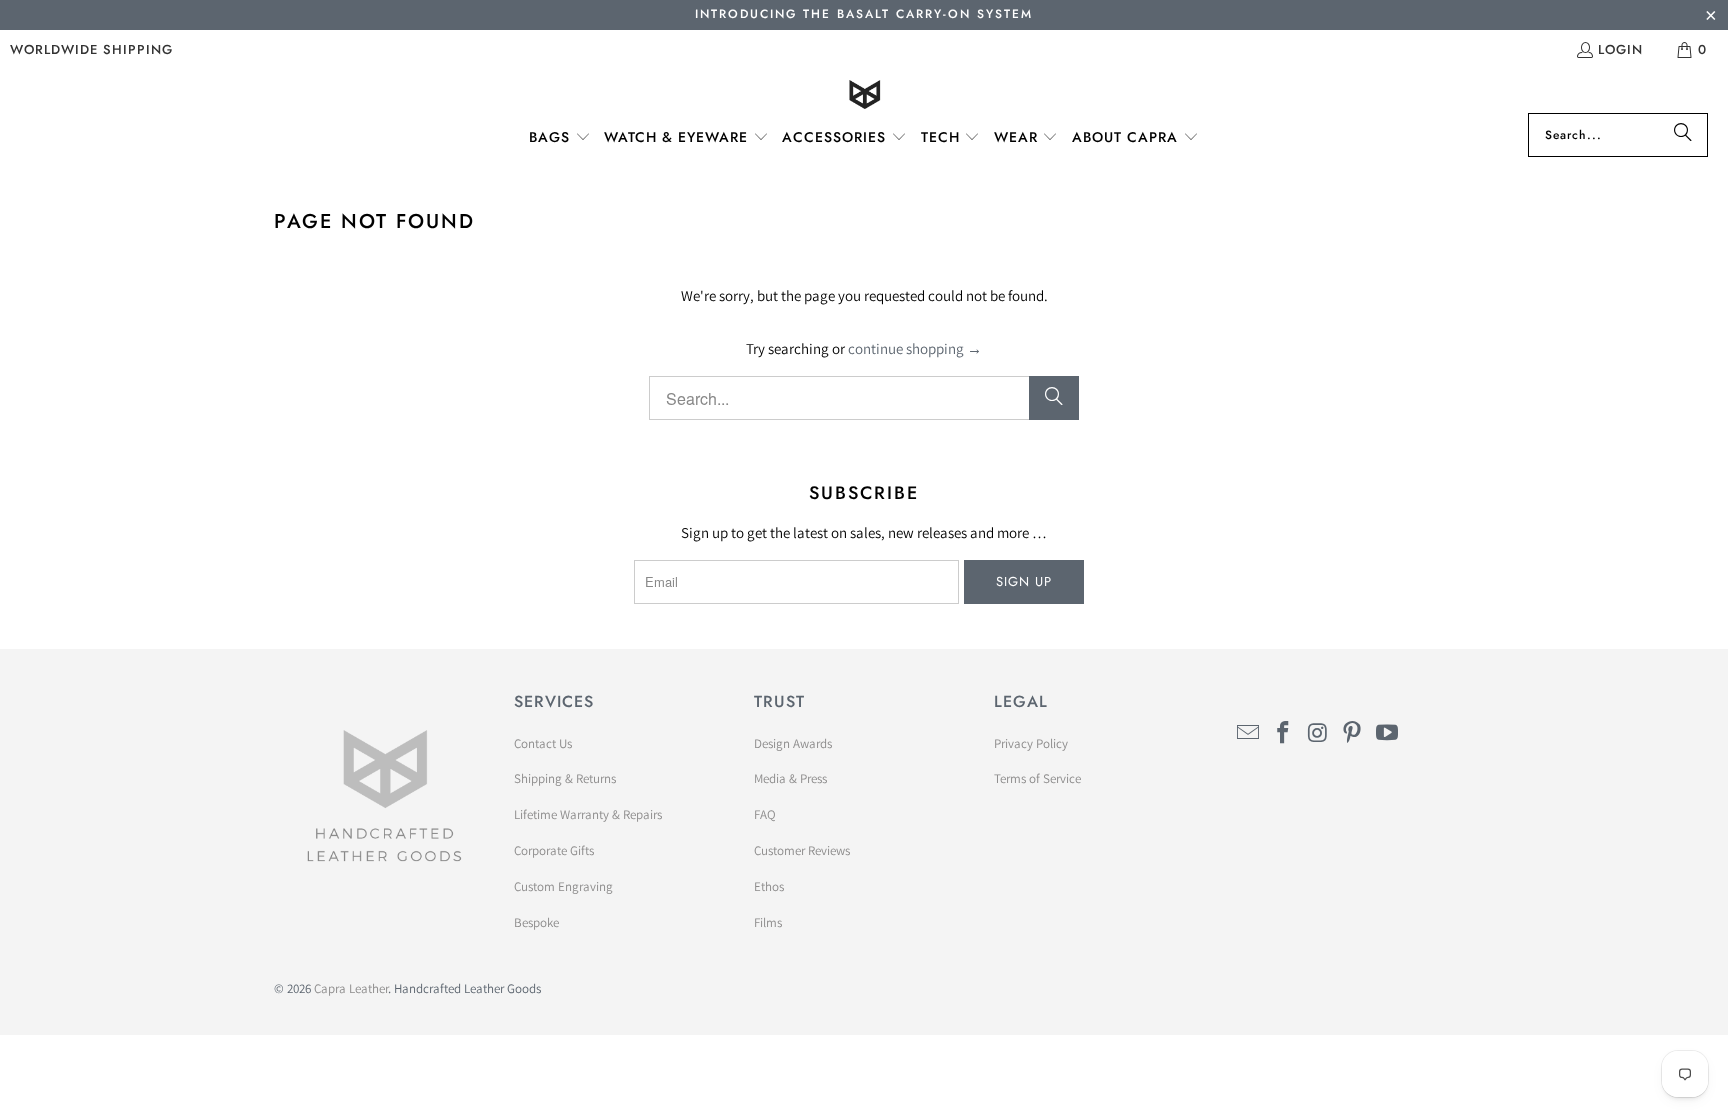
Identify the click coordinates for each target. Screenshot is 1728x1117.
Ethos (769, 886)
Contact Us (543, 743)
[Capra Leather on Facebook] (1284, 733)
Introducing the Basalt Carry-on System (864, 14)
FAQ (765, 814)
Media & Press (790, 778)
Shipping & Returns (565, 778)
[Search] (1683, 135)
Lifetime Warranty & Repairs (588, 814)
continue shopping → (915, 348)
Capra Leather (351, 988)
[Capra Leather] (864, 96)
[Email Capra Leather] (1249, 733)
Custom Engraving (563, 886)
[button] (560, 138)
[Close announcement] (1710, 17)
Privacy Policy (1031, 743)
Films (768, 922)
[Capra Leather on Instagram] (1318, 733)
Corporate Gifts (554, 850)
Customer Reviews (802, 850)
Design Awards (793, 743)
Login (1620, 49)
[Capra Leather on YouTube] (1388, 733)
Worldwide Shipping (91, 49)
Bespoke (536, 922)
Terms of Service (1037, 778)
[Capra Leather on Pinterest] (1353, 733)
